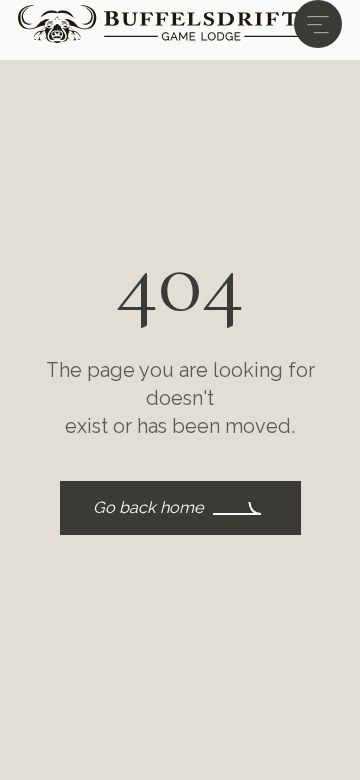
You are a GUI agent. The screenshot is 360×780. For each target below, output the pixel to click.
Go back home (148, 507)
